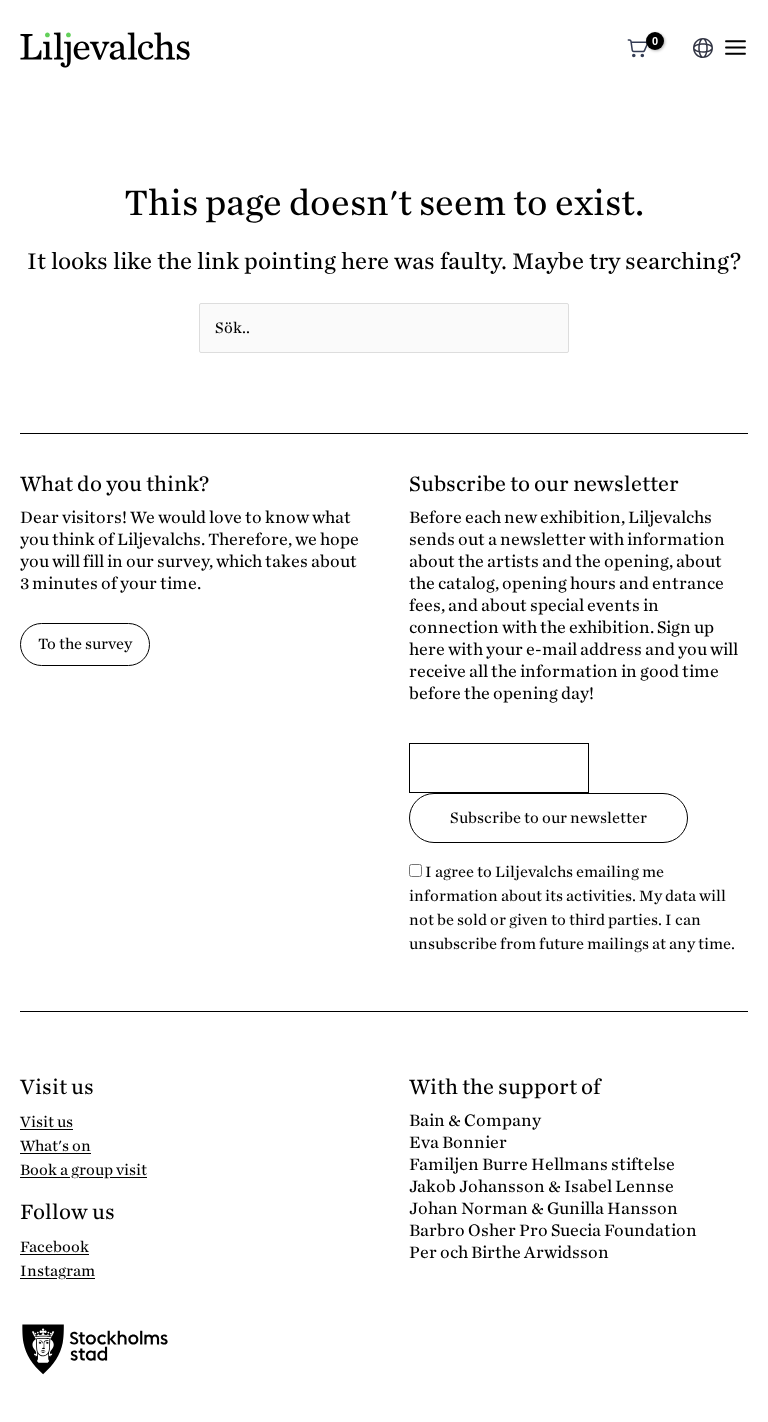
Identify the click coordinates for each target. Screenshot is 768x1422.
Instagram (57, 1271)
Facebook (54, 1247)
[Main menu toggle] (735, 47)
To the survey (85, 644)
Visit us (46, 1122)
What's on (55, 1146)
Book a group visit (83, 1170)
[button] (674, 50)
